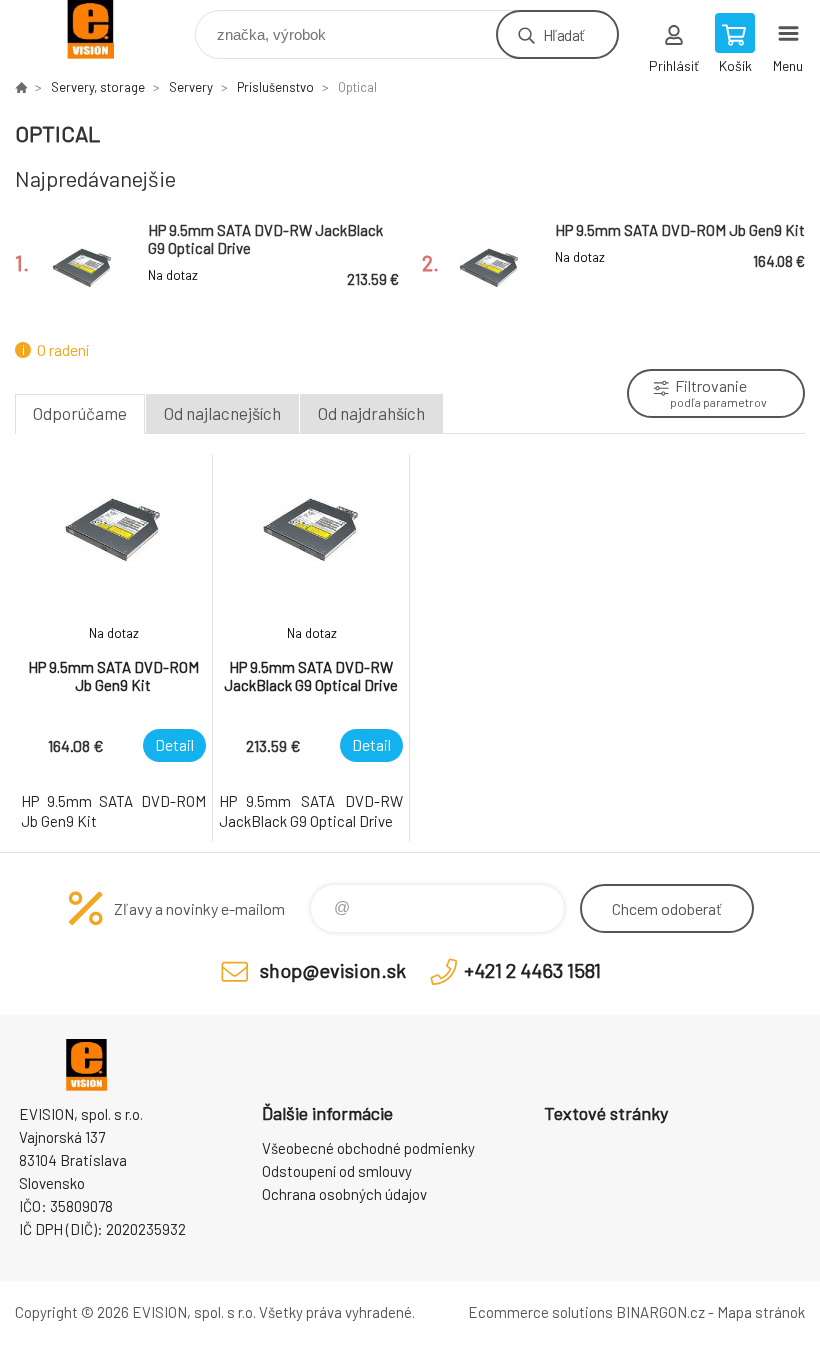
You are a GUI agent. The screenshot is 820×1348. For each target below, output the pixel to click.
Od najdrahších (371, 413)
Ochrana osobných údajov (344, 1194)
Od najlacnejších (222, 413)
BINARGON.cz (660, 1312)
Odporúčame (80, 413)
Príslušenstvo (275, 87)
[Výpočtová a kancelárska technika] (21, 87)
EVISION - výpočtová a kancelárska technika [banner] (103, 29)
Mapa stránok (761, 1312)
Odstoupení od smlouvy (337, 1171)
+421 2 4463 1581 (532, 970)
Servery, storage (98, 87)
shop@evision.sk (333, 970)
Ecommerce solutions (540, 1312)
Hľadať (563, 34)
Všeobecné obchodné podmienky (368, 1148)
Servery (191, 87)
